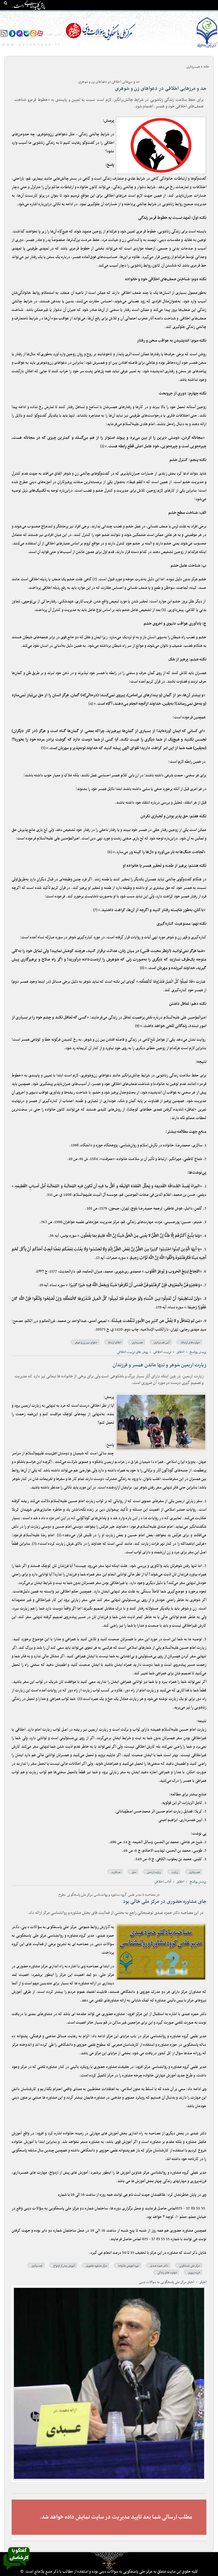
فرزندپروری (194, 2273)
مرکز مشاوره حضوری (97, 2266)
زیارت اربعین (154, 1872)
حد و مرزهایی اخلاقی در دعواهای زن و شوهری (161, 89)
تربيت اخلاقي (162, 1352)
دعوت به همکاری (203, 25)
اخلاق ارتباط (115, 1343)
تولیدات (131, 14)
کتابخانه (174, 14)
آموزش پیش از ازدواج (64, 2266)
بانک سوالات (194, 14)
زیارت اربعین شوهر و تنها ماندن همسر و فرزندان (160, 1365)
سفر (134, 1872)
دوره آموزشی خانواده (129, 2266)
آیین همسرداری (162, 1343)
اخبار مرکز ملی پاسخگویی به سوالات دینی (166, 2282)
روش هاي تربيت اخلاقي (132, 1352)
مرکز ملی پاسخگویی (189, 2266)
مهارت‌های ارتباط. (190, 1343)
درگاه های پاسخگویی (105, 14)
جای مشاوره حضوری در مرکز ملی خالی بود (165, 1902)
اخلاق (180, 1352)
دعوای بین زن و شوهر (86, 1343)
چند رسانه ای (152, 14)
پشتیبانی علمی (74, 14)
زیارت (175, 1872)
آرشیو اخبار (49, 14)
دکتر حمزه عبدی (159, 2266)
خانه (212, 14)
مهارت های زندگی (167, 2273)
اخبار (203, 2282)
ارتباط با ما (28, 14)
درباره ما (109, 2563)
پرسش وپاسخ (198, 1352)
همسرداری (137, 1343)
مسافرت (116, 1872)
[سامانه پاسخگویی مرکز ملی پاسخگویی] (16, 2571)
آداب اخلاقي (163, 1882)
